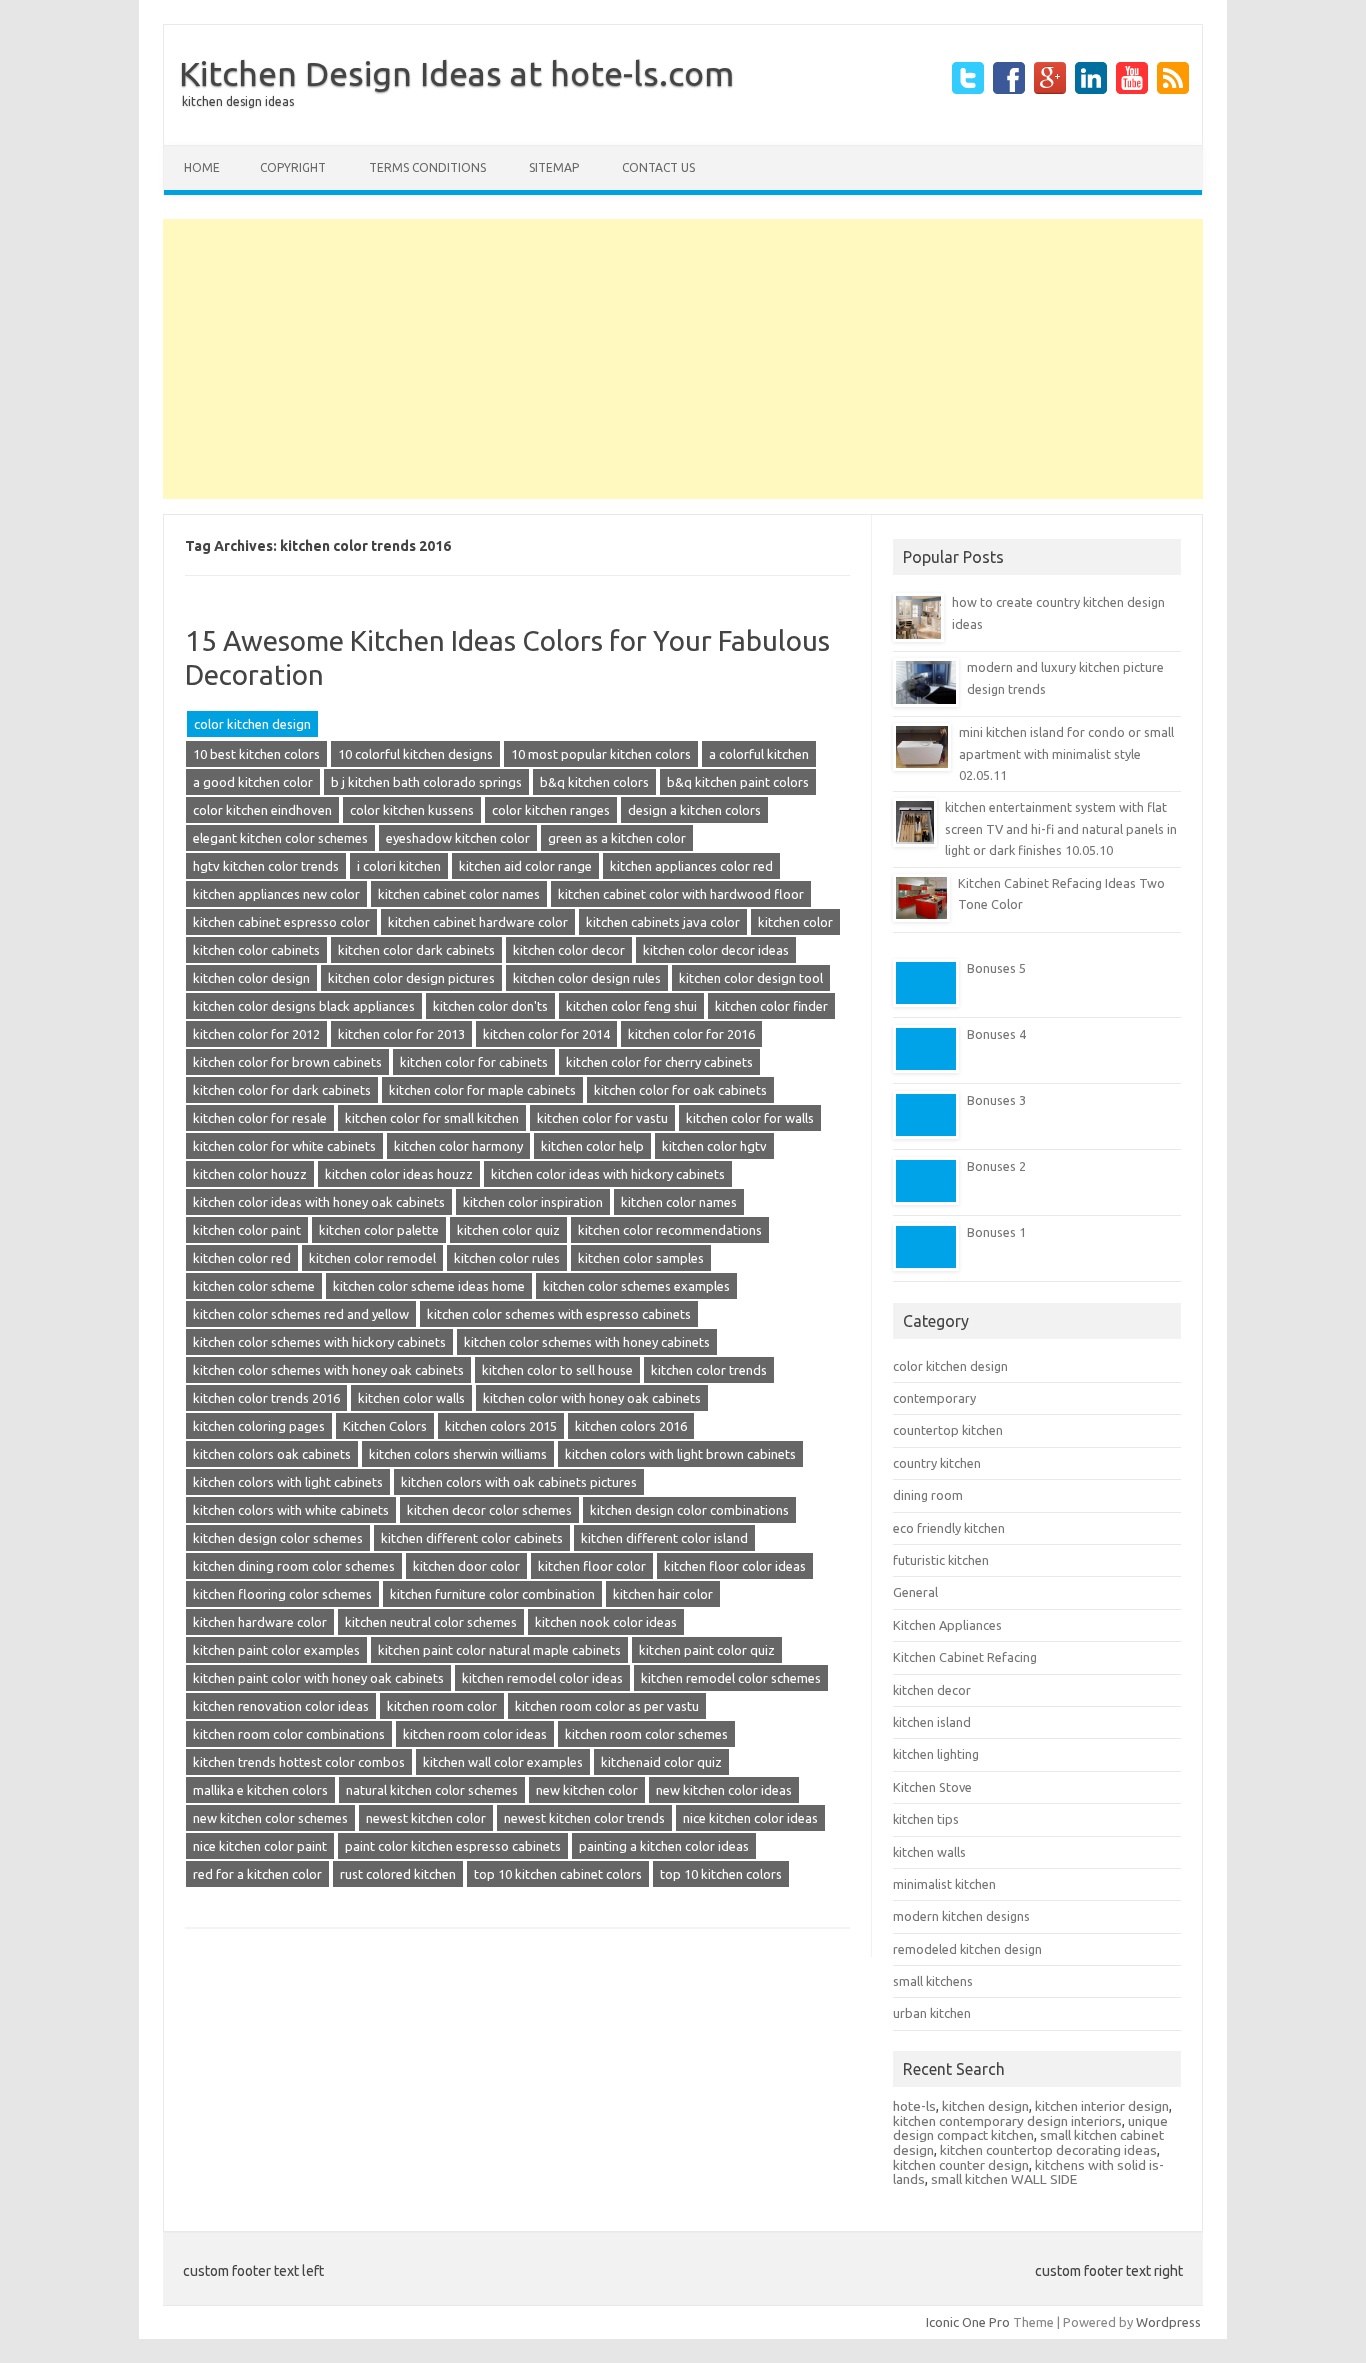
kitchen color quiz (508, 1230)
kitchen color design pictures (411, 978)
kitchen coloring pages (259, 1426)
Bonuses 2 (996, 1166)
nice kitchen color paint (260, 1846)
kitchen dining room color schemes (294, 1566)
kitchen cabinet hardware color (478, 922)
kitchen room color (442, 1706)
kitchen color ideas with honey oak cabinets (319, 1202)
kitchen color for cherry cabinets (659, 1062)
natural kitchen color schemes (432, 1790)
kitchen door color (466, 1566)
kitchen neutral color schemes (431, 1622)
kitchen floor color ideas (735, 1566)
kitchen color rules (507, 1258)
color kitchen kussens (412, 810)
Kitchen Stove (932, 1787)
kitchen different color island (664, 1538)
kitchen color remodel (372, 1258)
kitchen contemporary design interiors (1007, 2121)
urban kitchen (932, 2013)
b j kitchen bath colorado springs (426, 782)
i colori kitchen (399, 866)
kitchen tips (926, 1819)
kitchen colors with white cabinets (291, 1510)
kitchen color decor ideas (716, 950)
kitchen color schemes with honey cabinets (587, 1342)
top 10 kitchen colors (721, 1874)
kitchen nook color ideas (606, 1622)
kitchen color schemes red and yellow (301, 1314)
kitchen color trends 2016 (266, 1398)
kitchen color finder (771, 1006)
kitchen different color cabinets (472, 1538)
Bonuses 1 (996, 1232)
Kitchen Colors (385, 1426)
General (915, 1592)
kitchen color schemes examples (636, 1286)
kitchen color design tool (751, 978)
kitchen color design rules (587, 978)
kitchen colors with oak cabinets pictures (519, 1482)
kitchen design (985, 2106)
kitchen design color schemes (278, 1538)
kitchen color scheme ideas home (429, 1286)
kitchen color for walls (750, 1118)
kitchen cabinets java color (663, 922)
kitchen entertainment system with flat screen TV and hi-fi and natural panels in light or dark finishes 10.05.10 (1061, 828)
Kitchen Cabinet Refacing (965, 1657)
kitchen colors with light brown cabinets (680, 1454)
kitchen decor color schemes (489, 1510)
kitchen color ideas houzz (399, 1174)
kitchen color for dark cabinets (282, 1090)
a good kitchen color (253, 782)
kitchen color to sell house (557, 1370)
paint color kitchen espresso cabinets (453, 1846)
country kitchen (937, 1463)
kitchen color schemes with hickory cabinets (319, 1342)
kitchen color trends (709, 1370)
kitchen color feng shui (631, 1006)
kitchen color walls (411, 1398)
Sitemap (554, 167)
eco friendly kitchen (949, 1528)
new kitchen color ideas (724, 1790)
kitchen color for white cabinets (284, 1146)
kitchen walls (929, 1852)
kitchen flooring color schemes (282, 1594)
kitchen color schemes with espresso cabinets (559, 1314)
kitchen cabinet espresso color (281, 922)
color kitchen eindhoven (262, 810)
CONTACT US (658, 167)
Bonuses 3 (996, 1100)
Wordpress (1168, 2322)
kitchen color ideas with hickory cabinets (608, 1174)
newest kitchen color (426, 1818)
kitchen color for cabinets (474, 1062)
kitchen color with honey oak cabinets (592, 1398)
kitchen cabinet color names (459, 894)
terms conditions (427, 167)
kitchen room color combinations (289, 1734)
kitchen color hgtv (714, 1146)
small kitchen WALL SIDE (1004, 2179)
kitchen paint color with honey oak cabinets (318, 1678)
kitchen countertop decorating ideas (1048, 2150)
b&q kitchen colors (594, 782)
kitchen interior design (1102, 2106)
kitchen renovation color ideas (281, 1706)
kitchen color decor (569, 950)
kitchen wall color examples (503, 1762)
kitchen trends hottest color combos (299, 1762)
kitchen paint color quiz (707, 1650)
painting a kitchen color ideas (664, 1846)
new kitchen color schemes (270, 1818)
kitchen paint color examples (276, 1650)
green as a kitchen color (617, 838)
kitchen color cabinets (256, 950)
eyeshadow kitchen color (458, 838)
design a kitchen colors (694, 810)
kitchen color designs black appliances (304, 1006)
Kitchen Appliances (947, 1625)
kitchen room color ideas (475, 1734)
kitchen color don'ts (490, 1006)
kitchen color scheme (254, 1286)
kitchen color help (592, 1146)
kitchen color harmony (458, 1146)
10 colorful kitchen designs (415, 754)
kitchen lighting (936, 1754)
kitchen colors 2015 (501, 1426)
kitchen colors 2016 (631, 1426)
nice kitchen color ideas (750, 1818)
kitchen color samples (641, 1258)
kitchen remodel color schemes (731, 1678)
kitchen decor (932, 1690)
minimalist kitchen (944, 1884)
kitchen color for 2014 (546, 1034)
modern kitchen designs (961, 1916)
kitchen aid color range (525, 866)
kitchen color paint (247, 1230)
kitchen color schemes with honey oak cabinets (328, 1370)
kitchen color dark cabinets (416, 950)
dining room (928, 1495)
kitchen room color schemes (646, 1734)
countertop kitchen (948, 1430)
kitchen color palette (379, 1230)
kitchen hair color (663, 1594)
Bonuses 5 (996, 968)
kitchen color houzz (250, 1174)
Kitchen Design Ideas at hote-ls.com (456, 73)
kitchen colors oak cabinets (272, 1454)
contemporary (934, 1398)
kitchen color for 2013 (401, 1034)
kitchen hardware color (260, 1622)
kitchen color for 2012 (256, 1034)
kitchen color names (679, 1202)
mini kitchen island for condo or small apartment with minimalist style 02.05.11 (1066, 753)
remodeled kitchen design (967, 1949)
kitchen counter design (961, 2165)
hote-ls (914, 2106)
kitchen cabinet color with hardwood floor (681, 894)
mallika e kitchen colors (260, 1790)
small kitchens (933, 1981)
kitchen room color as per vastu (607, 1706)
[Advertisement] (683, 359)
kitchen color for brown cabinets (287, 1062)
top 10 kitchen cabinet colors (558, 1874)
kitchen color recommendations (670, 1230)
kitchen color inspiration (533, 1202)
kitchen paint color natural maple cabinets (499, 1650)
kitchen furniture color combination (492, 1594)
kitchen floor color (592, 1566)
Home (202, 167)
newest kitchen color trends (584, 1818)
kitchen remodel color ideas (542, 1678)
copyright (293, 167)
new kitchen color (587, 1790)
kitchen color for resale (260, 1118)
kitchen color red (242, 1258)
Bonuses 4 (996, 1034)
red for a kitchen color (257, 1874)
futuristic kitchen (941, 1560)
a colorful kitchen (759, 754)
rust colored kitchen (398, 1874)
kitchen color (795, 922)
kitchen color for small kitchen (432, 1118)
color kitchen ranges (551, 810)
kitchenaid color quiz (661, 1762)
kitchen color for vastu (602, 1118)
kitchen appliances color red (691, 866)
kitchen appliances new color (276, 894)
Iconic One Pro (968, 2322)
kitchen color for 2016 (691, 1034)
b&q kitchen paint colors (738, 782)
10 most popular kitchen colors (601, 754)
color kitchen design (252, 724)
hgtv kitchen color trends (266, 866)
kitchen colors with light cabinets (288, 1482)
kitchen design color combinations (689, 1510)
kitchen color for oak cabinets (680, 1090)
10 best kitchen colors (256, 754)
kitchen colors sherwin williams (458, 1454)
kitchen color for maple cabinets (482, 1090)
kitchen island (932, 1722)
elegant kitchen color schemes (280, 838)
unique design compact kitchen (1030, 2128)
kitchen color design (251, 978)
